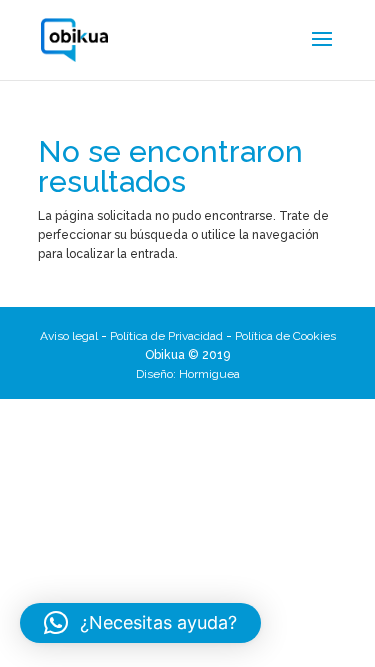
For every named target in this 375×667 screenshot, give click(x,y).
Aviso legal (69, 336)
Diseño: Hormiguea (188, 374)
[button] (140, 623)
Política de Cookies (285, 336)
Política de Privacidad (166, 336)
